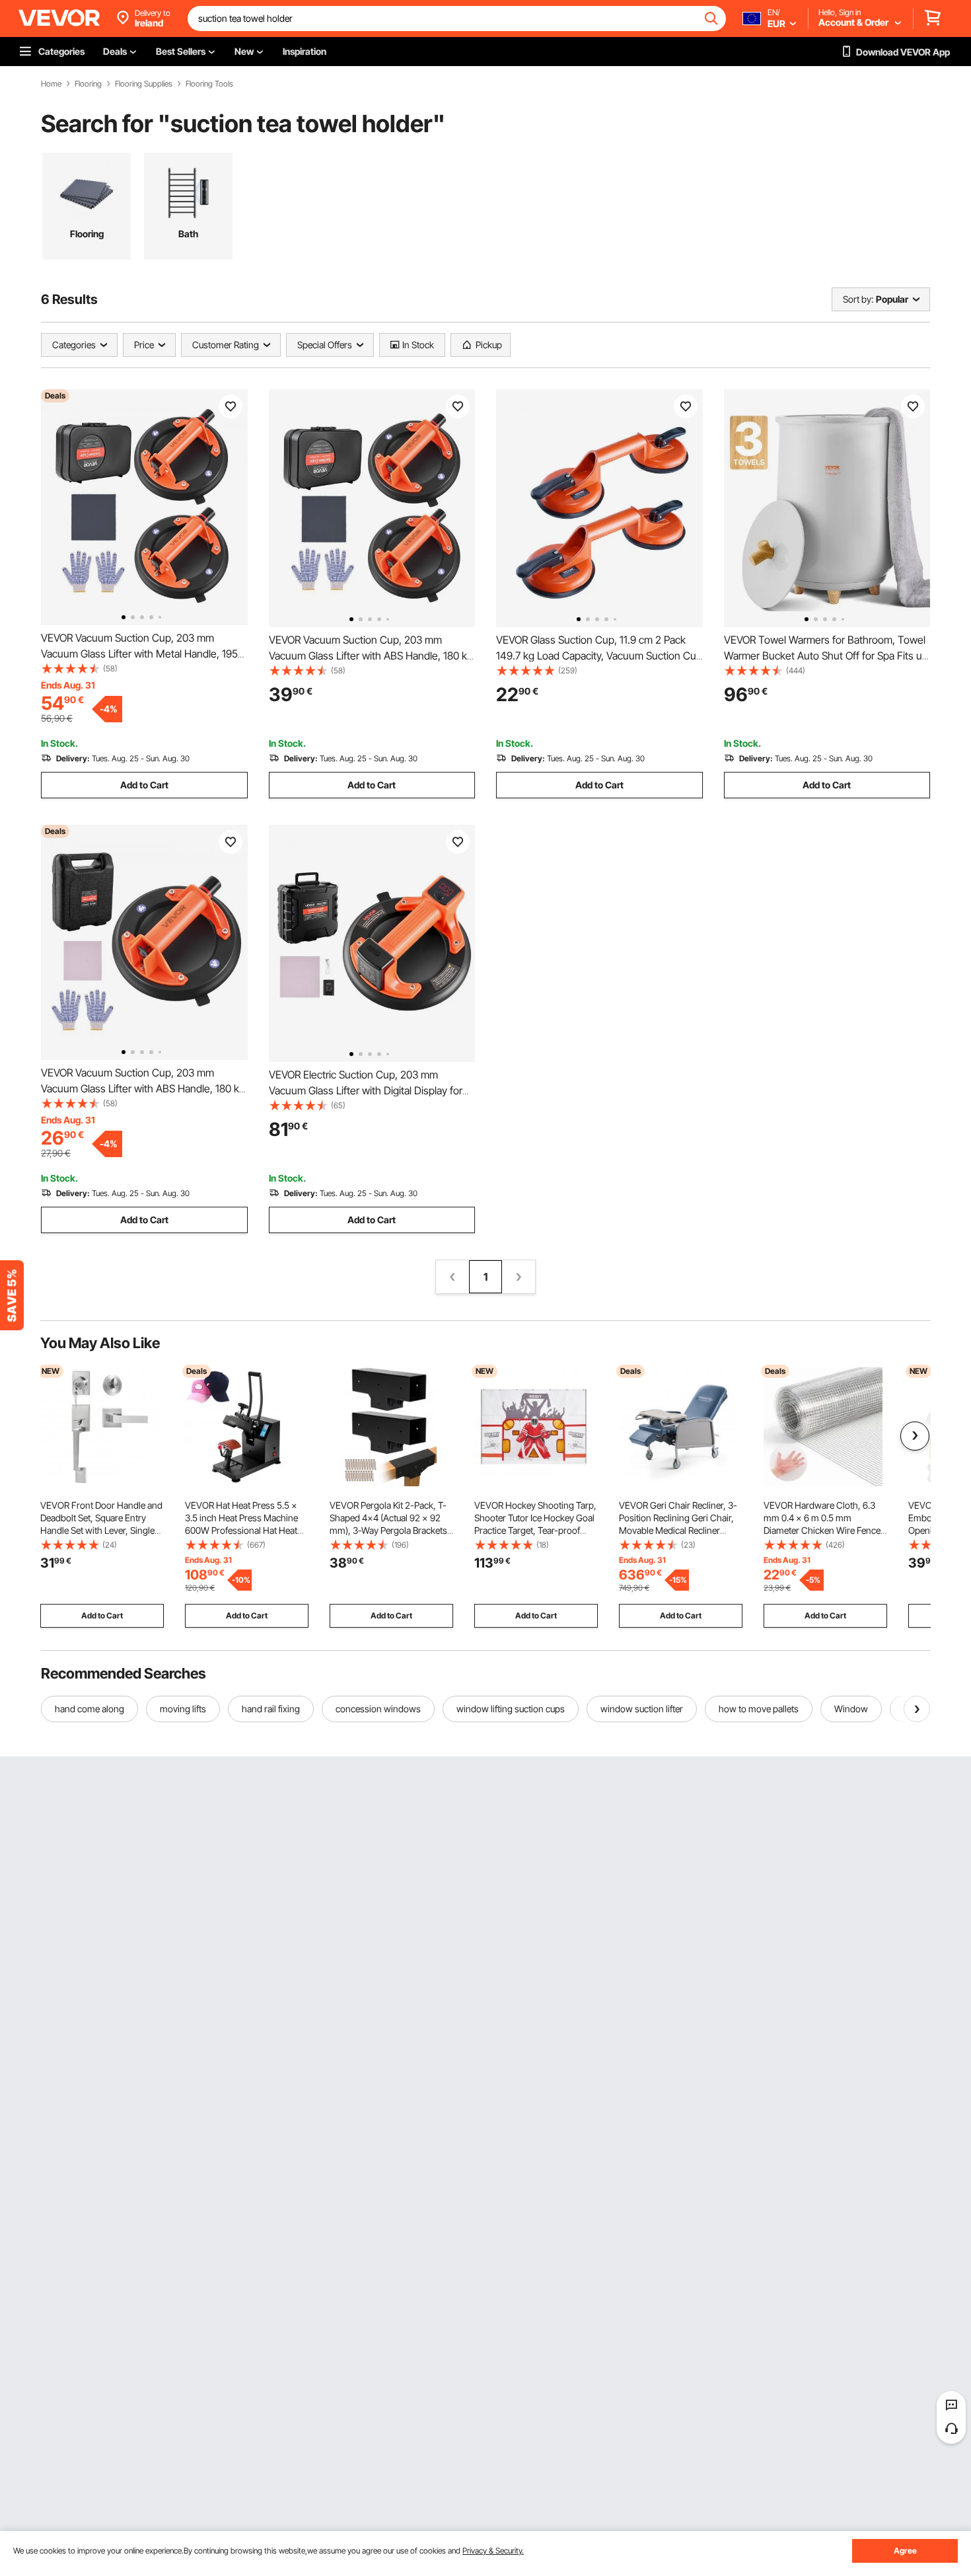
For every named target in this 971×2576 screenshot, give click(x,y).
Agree (905, 2551)
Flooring (88, 84)
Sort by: (858, 299)
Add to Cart (144, 785)
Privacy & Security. (493, 2551)
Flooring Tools (209, 84)
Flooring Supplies (144, 84)
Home (51, 84)
